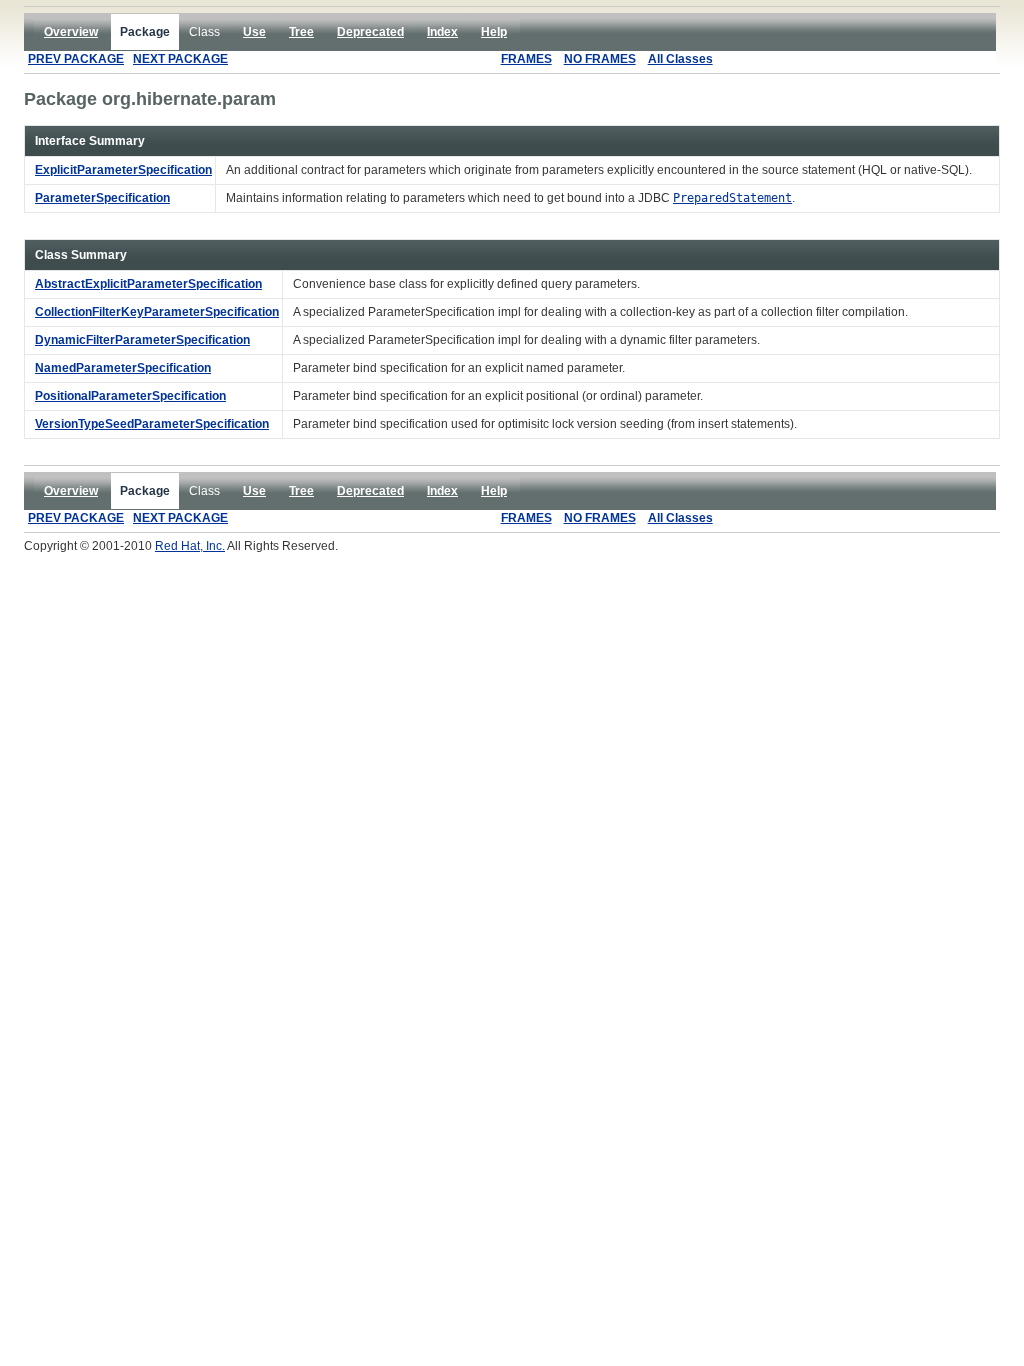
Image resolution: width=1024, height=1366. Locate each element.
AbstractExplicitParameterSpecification (148, 284)
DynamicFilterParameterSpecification (142, 340)
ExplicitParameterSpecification (123, 170)
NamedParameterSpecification (123, 368)
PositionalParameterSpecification (130, 396)
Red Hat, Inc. (190, 546)
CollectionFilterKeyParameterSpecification (157, 312)
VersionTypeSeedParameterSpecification (152, 424)
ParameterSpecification (102, 198)
